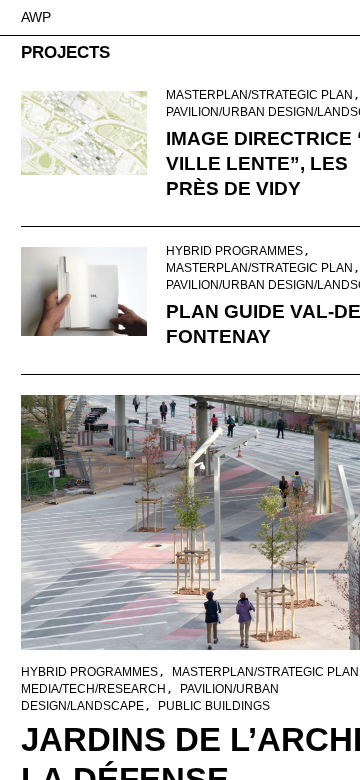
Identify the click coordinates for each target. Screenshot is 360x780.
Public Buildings (214, 706)
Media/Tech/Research (93, 689)
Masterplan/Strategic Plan (259, 95)
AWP (36, 17)
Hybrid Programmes (234, 251)
